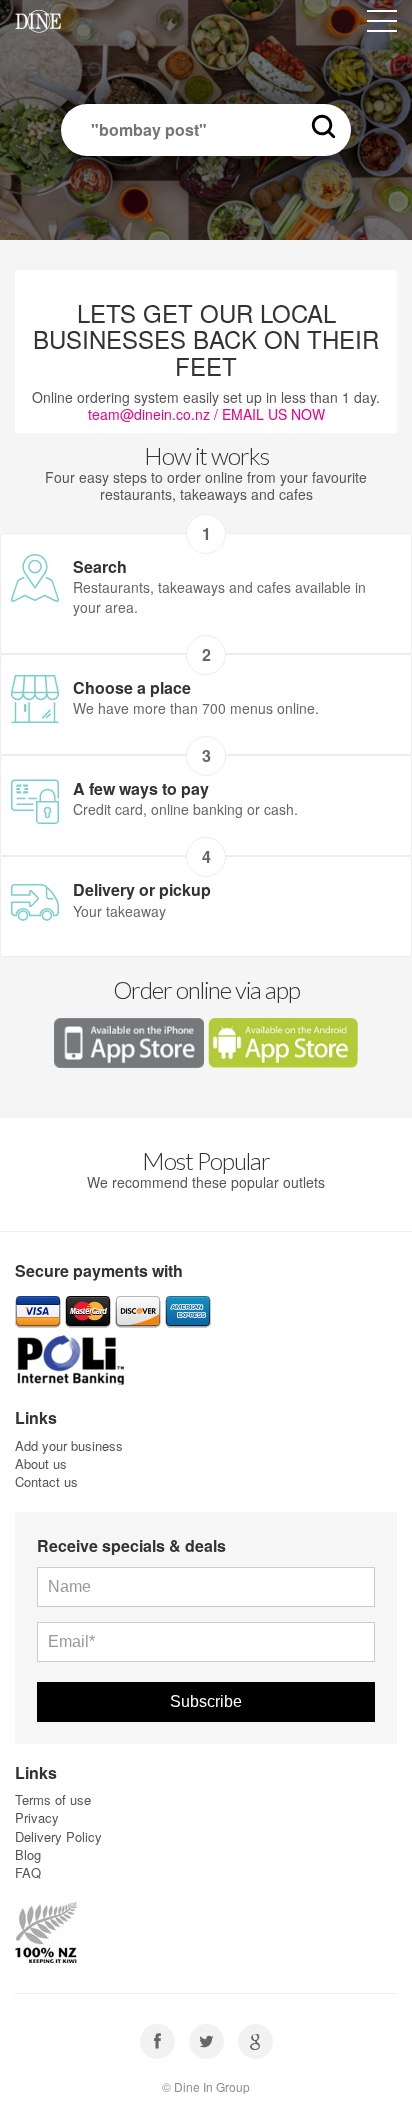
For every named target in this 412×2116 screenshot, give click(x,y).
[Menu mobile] (382, 25)
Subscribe (206, 1701)
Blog (28, 1854)
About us (41, 1463)
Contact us (46, 1481)
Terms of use (53, 1799)
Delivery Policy (58, 1836)
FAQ (28, 1872)
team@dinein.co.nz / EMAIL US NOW (206, 414)
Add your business (69, 1445)
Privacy (37, 1817)
